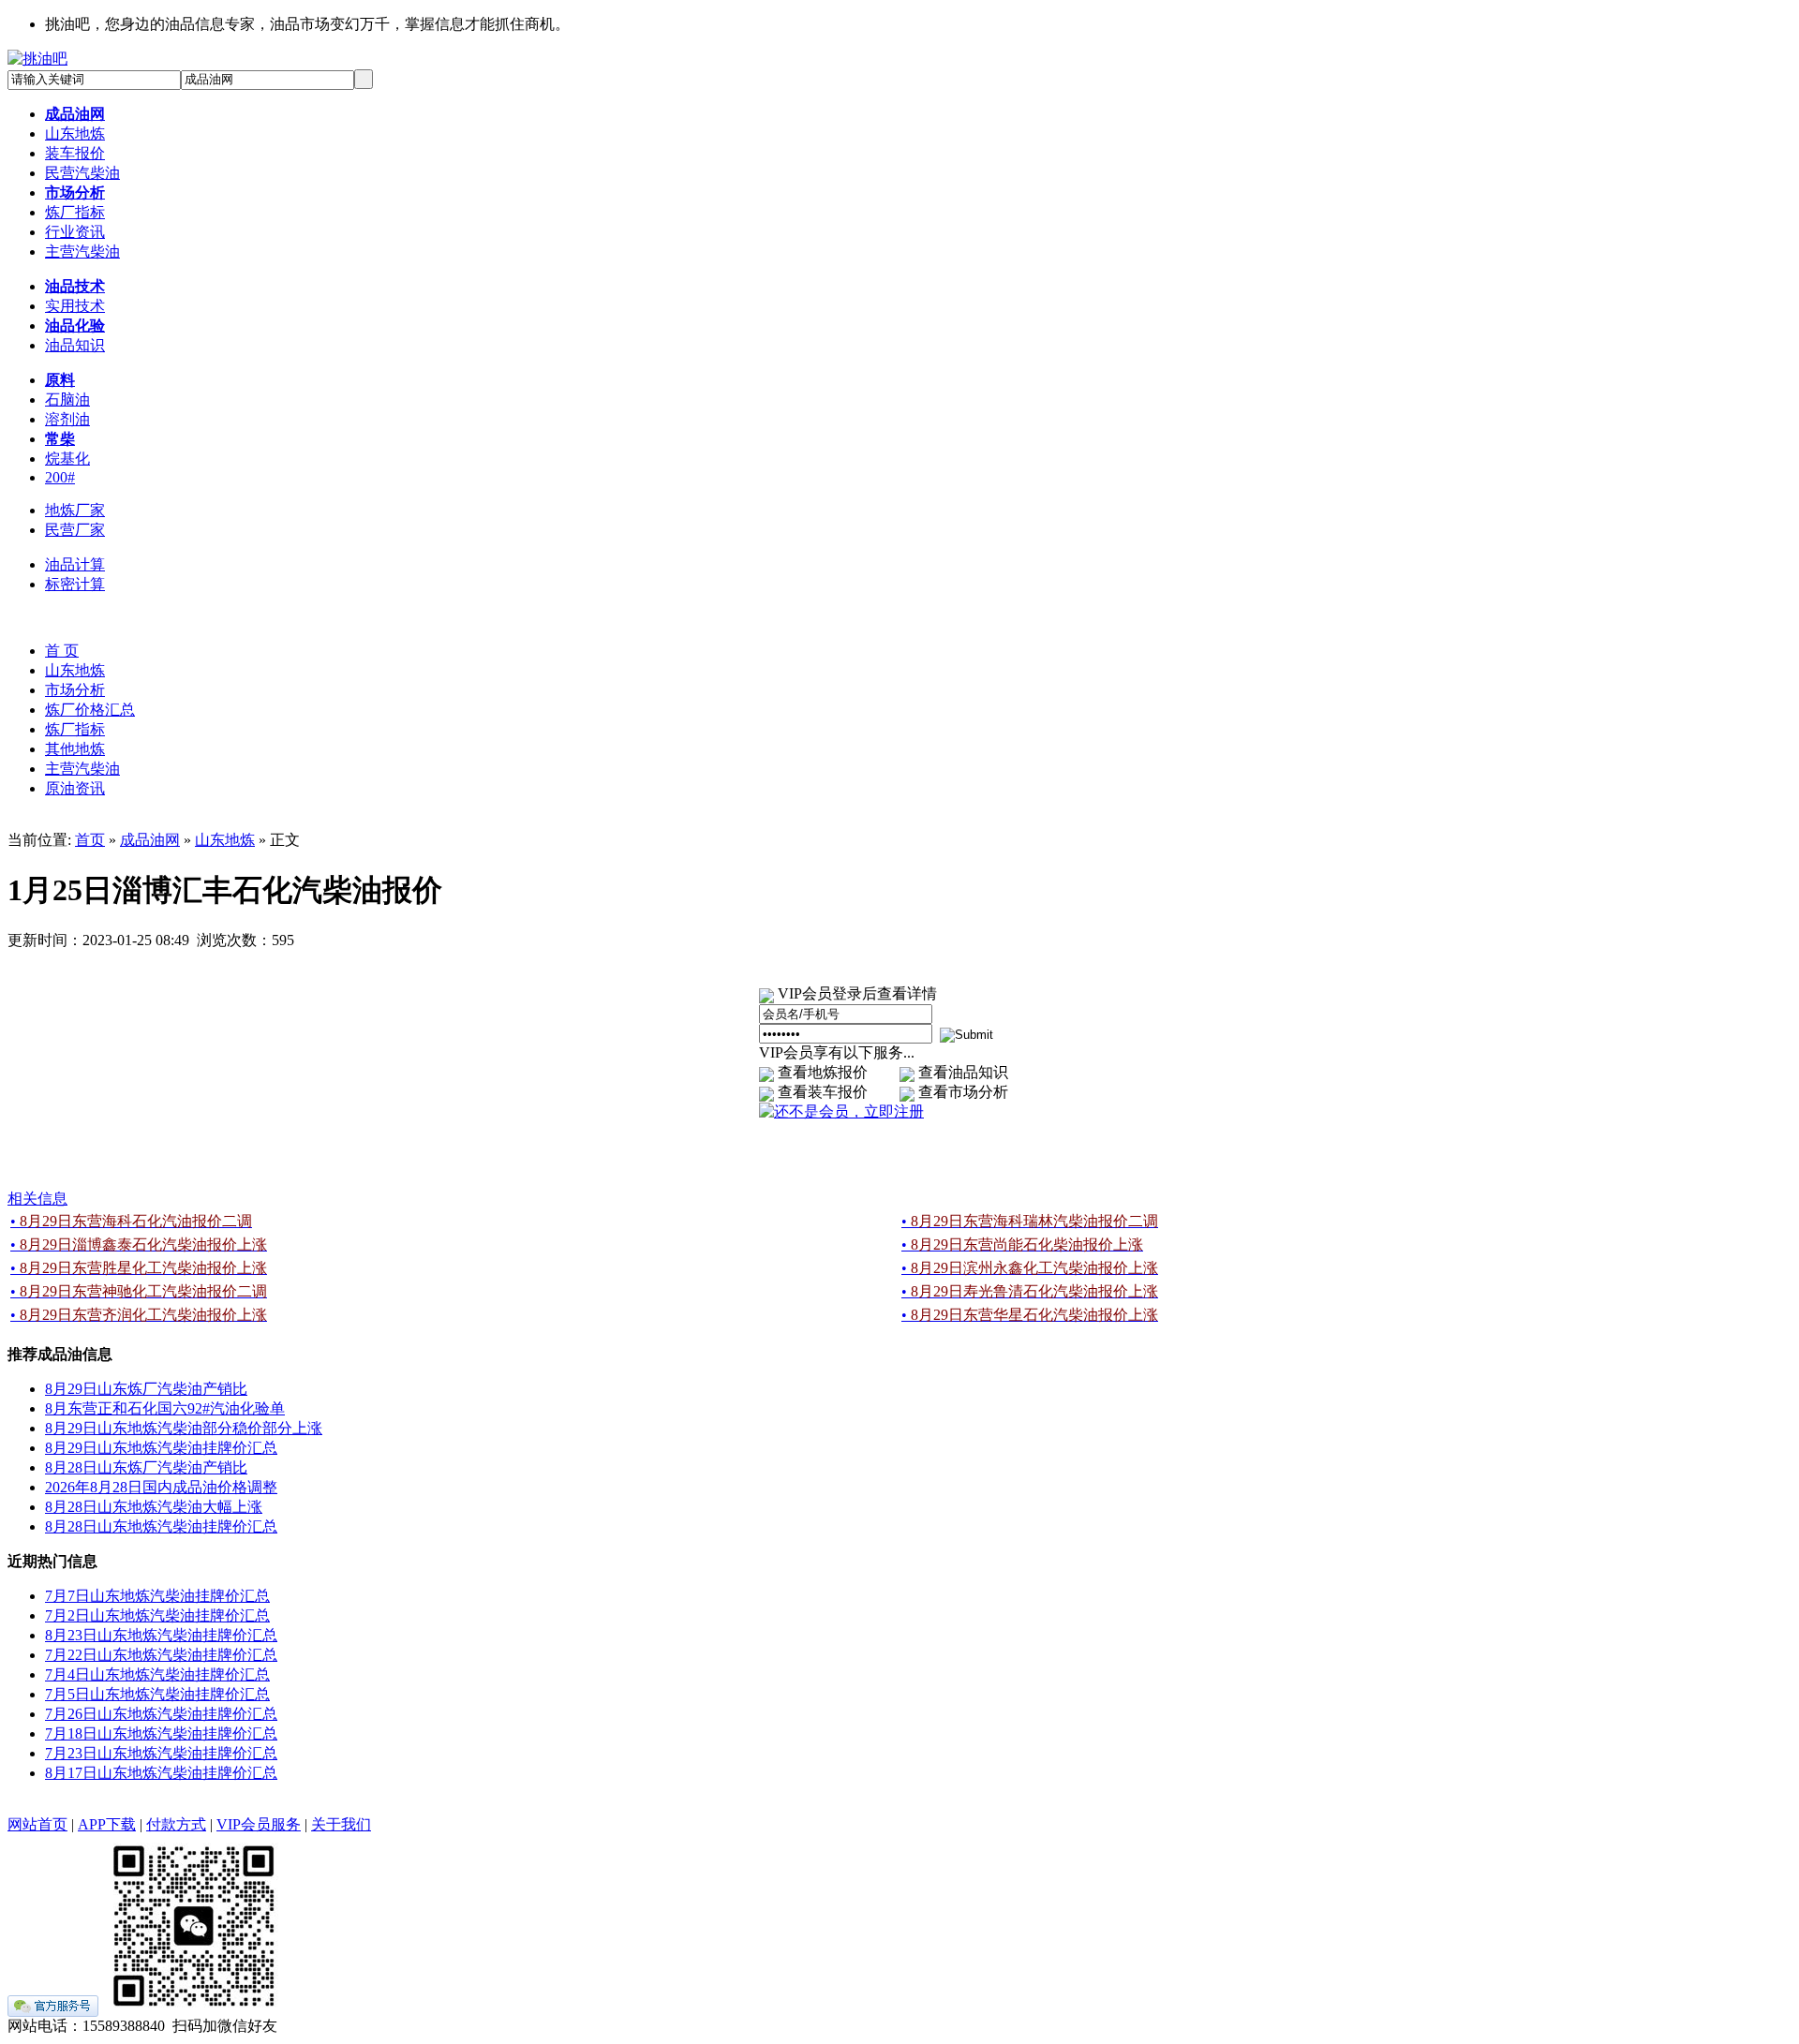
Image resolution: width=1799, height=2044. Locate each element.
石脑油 (67, 400)
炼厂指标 (75, 212)
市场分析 (75, 690)
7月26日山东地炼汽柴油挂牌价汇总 (161, 1714)
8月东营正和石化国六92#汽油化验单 (165, 1408)
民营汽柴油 (82, 173)
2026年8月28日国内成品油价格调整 (161, 1487)
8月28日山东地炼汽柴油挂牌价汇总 (161, 1526)
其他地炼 (75, 749)
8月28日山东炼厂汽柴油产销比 (146, 1467)
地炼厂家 (75, 510)
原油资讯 (75, 788)
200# (60, 477)
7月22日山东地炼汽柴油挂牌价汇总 (161, 1655)
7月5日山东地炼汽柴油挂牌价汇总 (157, 1694)
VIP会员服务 (259, 1824)
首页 (90, 840)
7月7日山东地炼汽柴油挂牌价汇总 (157, 1596)
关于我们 (341, 1824)
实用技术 (75, 306)
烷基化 (67, 459)
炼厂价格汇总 (90, 710)
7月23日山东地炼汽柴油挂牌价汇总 (161, 1753)
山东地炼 (75, 133)
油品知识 (75, 345)
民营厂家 (75, 530)
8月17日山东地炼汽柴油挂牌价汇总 (161, 1773)
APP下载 (107, 1824)
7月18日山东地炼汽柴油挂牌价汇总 (161, 1733)
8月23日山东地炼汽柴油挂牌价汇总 (161, 1635)
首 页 (62, 651)
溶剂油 (67, 419)
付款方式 (176, 1824)
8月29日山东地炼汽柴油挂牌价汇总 (161, 1448)
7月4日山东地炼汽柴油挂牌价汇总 (157, 1674)
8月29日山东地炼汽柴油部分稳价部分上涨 (184, 1428)
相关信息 (37, 1199)
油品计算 (75, 564)
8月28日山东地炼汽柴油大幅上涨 (154, 1507)
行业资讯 (75, 232)
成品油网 (150, 840)
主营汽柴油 (82, 252)
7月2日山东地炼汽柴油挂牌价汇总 (157, 1615)
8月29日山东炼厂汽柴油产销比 (146, 1389)
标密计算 (75, 584)
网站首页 (37, 1824)
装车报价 (75, 153)
